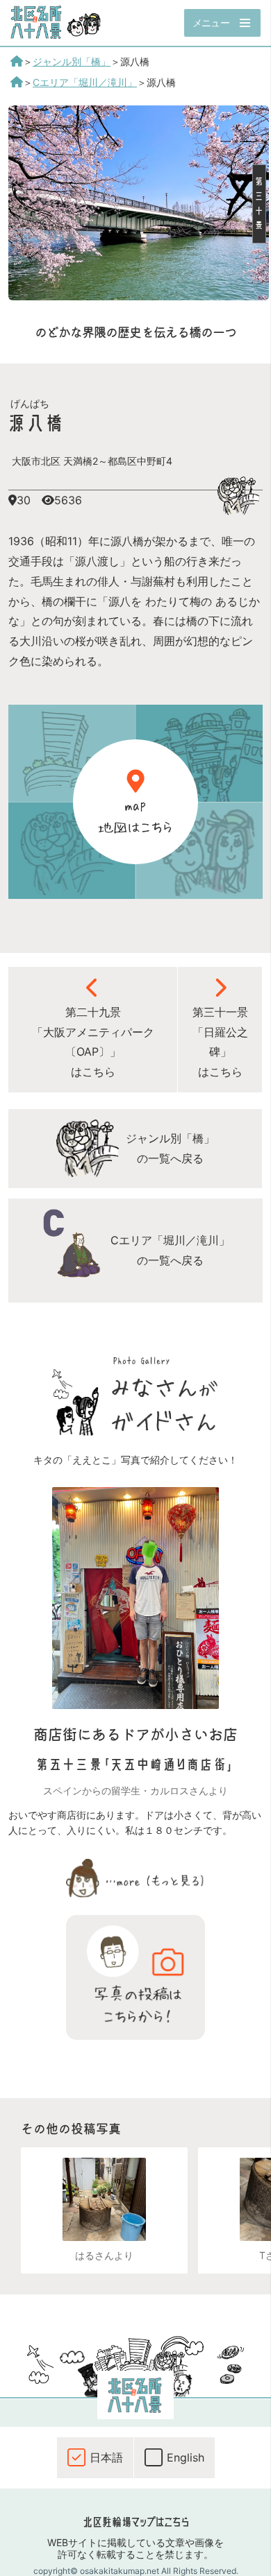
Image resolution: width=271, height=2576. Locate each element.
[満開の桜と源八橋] (139, 296)
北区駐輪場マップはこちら (135, 2522)
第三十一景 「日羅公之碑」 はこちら (220, 1042)
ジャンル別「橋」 (72, 61)
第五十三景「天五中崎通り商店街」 (135, 1765)
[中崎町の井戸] (104, 2199)
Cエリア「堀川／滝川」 (85, 82)
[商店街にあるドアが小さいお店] (135, 1705)
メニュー (211, 23)
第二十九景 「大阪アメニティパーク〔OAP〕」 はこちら (93, 1042)
